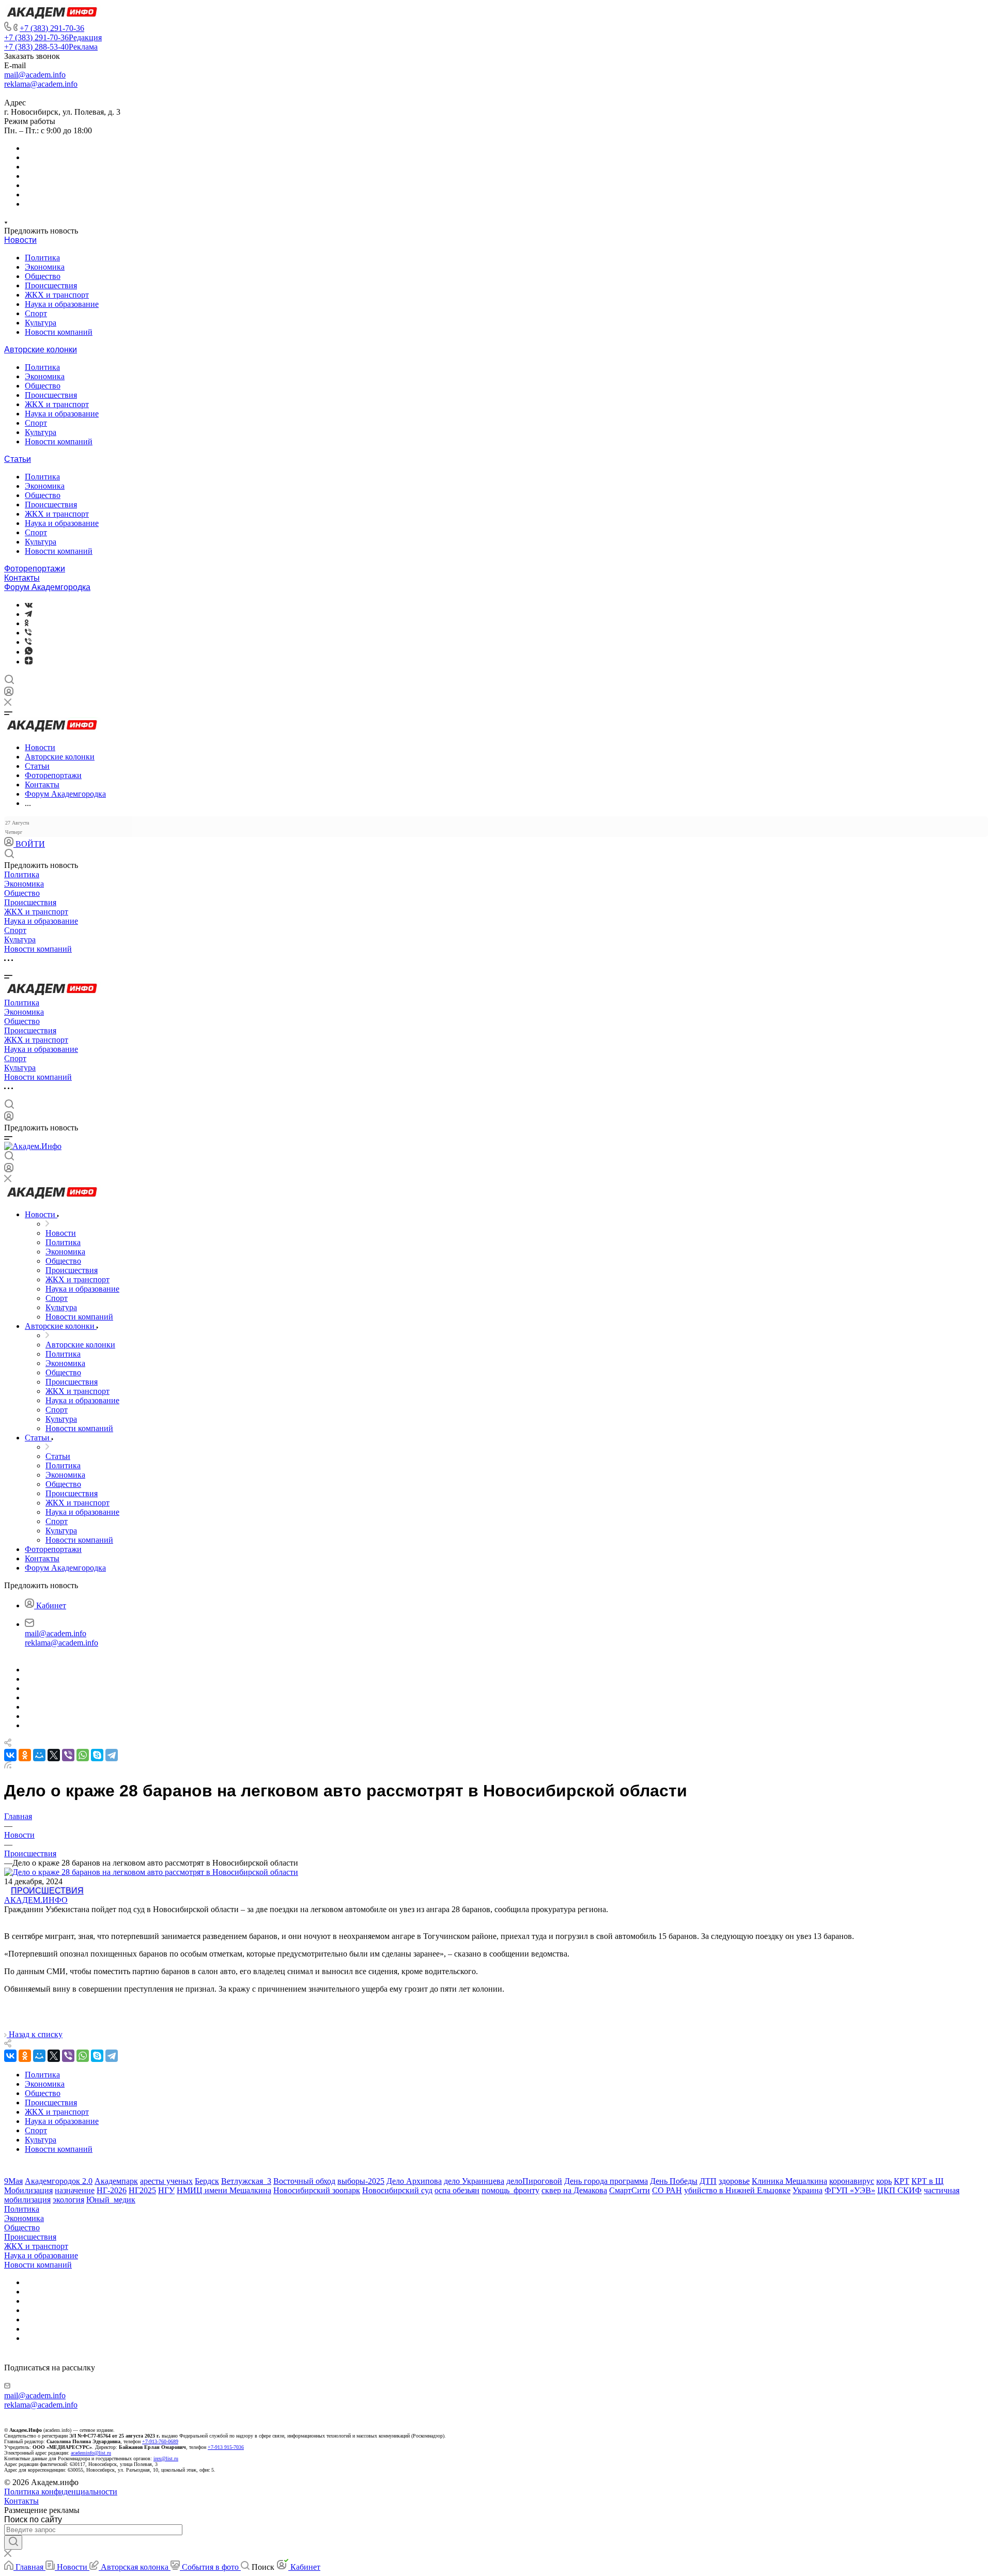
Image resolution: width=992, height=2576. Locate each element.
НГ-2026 (112, 2190)
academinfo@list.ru (91, 2453)
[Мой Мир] (39, 1755)
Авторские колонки (41, 350)
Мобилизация (28, 2190)
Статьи (18, 459)
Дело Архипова (414, 2181)
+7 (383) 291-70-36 (52, 28)
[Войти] (9, 694)
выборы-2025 (361, 2181)
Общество (43, 276)
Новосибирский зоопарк (317, 2190)
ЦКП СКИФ (900, 2190)
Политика (42, 258)
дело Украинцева (474, 2181)
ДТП (708, 2181)
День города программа (606, 2181)
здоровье (734, 2181)
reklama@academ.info (41, 84)
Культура (41, 323)
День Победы (674, 2181)
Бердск (207, 2181)
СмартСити (630, 2190)
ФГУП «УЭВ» (850, 2190)
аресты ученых (166, 2181)
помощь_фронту (510, 2190)
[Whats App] (29, 652)
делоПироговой (534, 2181)
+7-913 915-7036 (226, 2447)
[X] (54, 1755)
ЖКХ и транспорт (57, 295)
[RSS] (8, 1766)
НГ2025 (142, 2190)
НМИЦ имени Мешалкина (224, 2190)
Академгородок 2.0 (59, 2181)
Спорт (36, 313)
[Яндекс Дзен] (29, 662)
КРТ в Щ (927, 2181)
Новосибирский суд (397, 2190)
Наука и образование (62, 304)
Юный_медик (111, 2200)
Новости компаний (59, 332)
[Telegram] (28, 614)
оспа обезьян (457, 2190)
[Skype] (97, 1755)
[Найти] (13, 2542)
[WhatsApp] (83, 1755)
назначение (75, 2190)
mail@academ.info (35, 75)
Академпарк (116, 2181)
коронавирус (852, 2181)
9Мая (13, 2181)
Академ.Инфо (36, 1900)
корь (884, 2181)
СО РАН (667, 2190)
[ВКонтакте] (29, 605)
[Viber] (28, 633)
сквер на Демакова (574, 2190)
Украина (808, 2190)
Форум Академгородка (47, 587)
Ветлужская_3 (246, 2181)
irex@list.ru (166, 2458)
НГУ (166, 2190)
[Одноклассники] (27, 623)
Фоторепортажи (35, 569)
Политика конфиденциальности (61, 2492)
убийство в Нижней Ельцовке (737, 2190)
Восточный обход (304, 2181)
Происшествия (51, 285)
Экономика (45, 267)
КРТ (902, 2181)
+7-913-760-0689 (160, 2441)
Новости (20, 240)
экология (68, 2200)
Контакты (22, 578)
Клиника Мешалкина (789, 2181)
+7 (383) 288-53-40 (51, 47)
